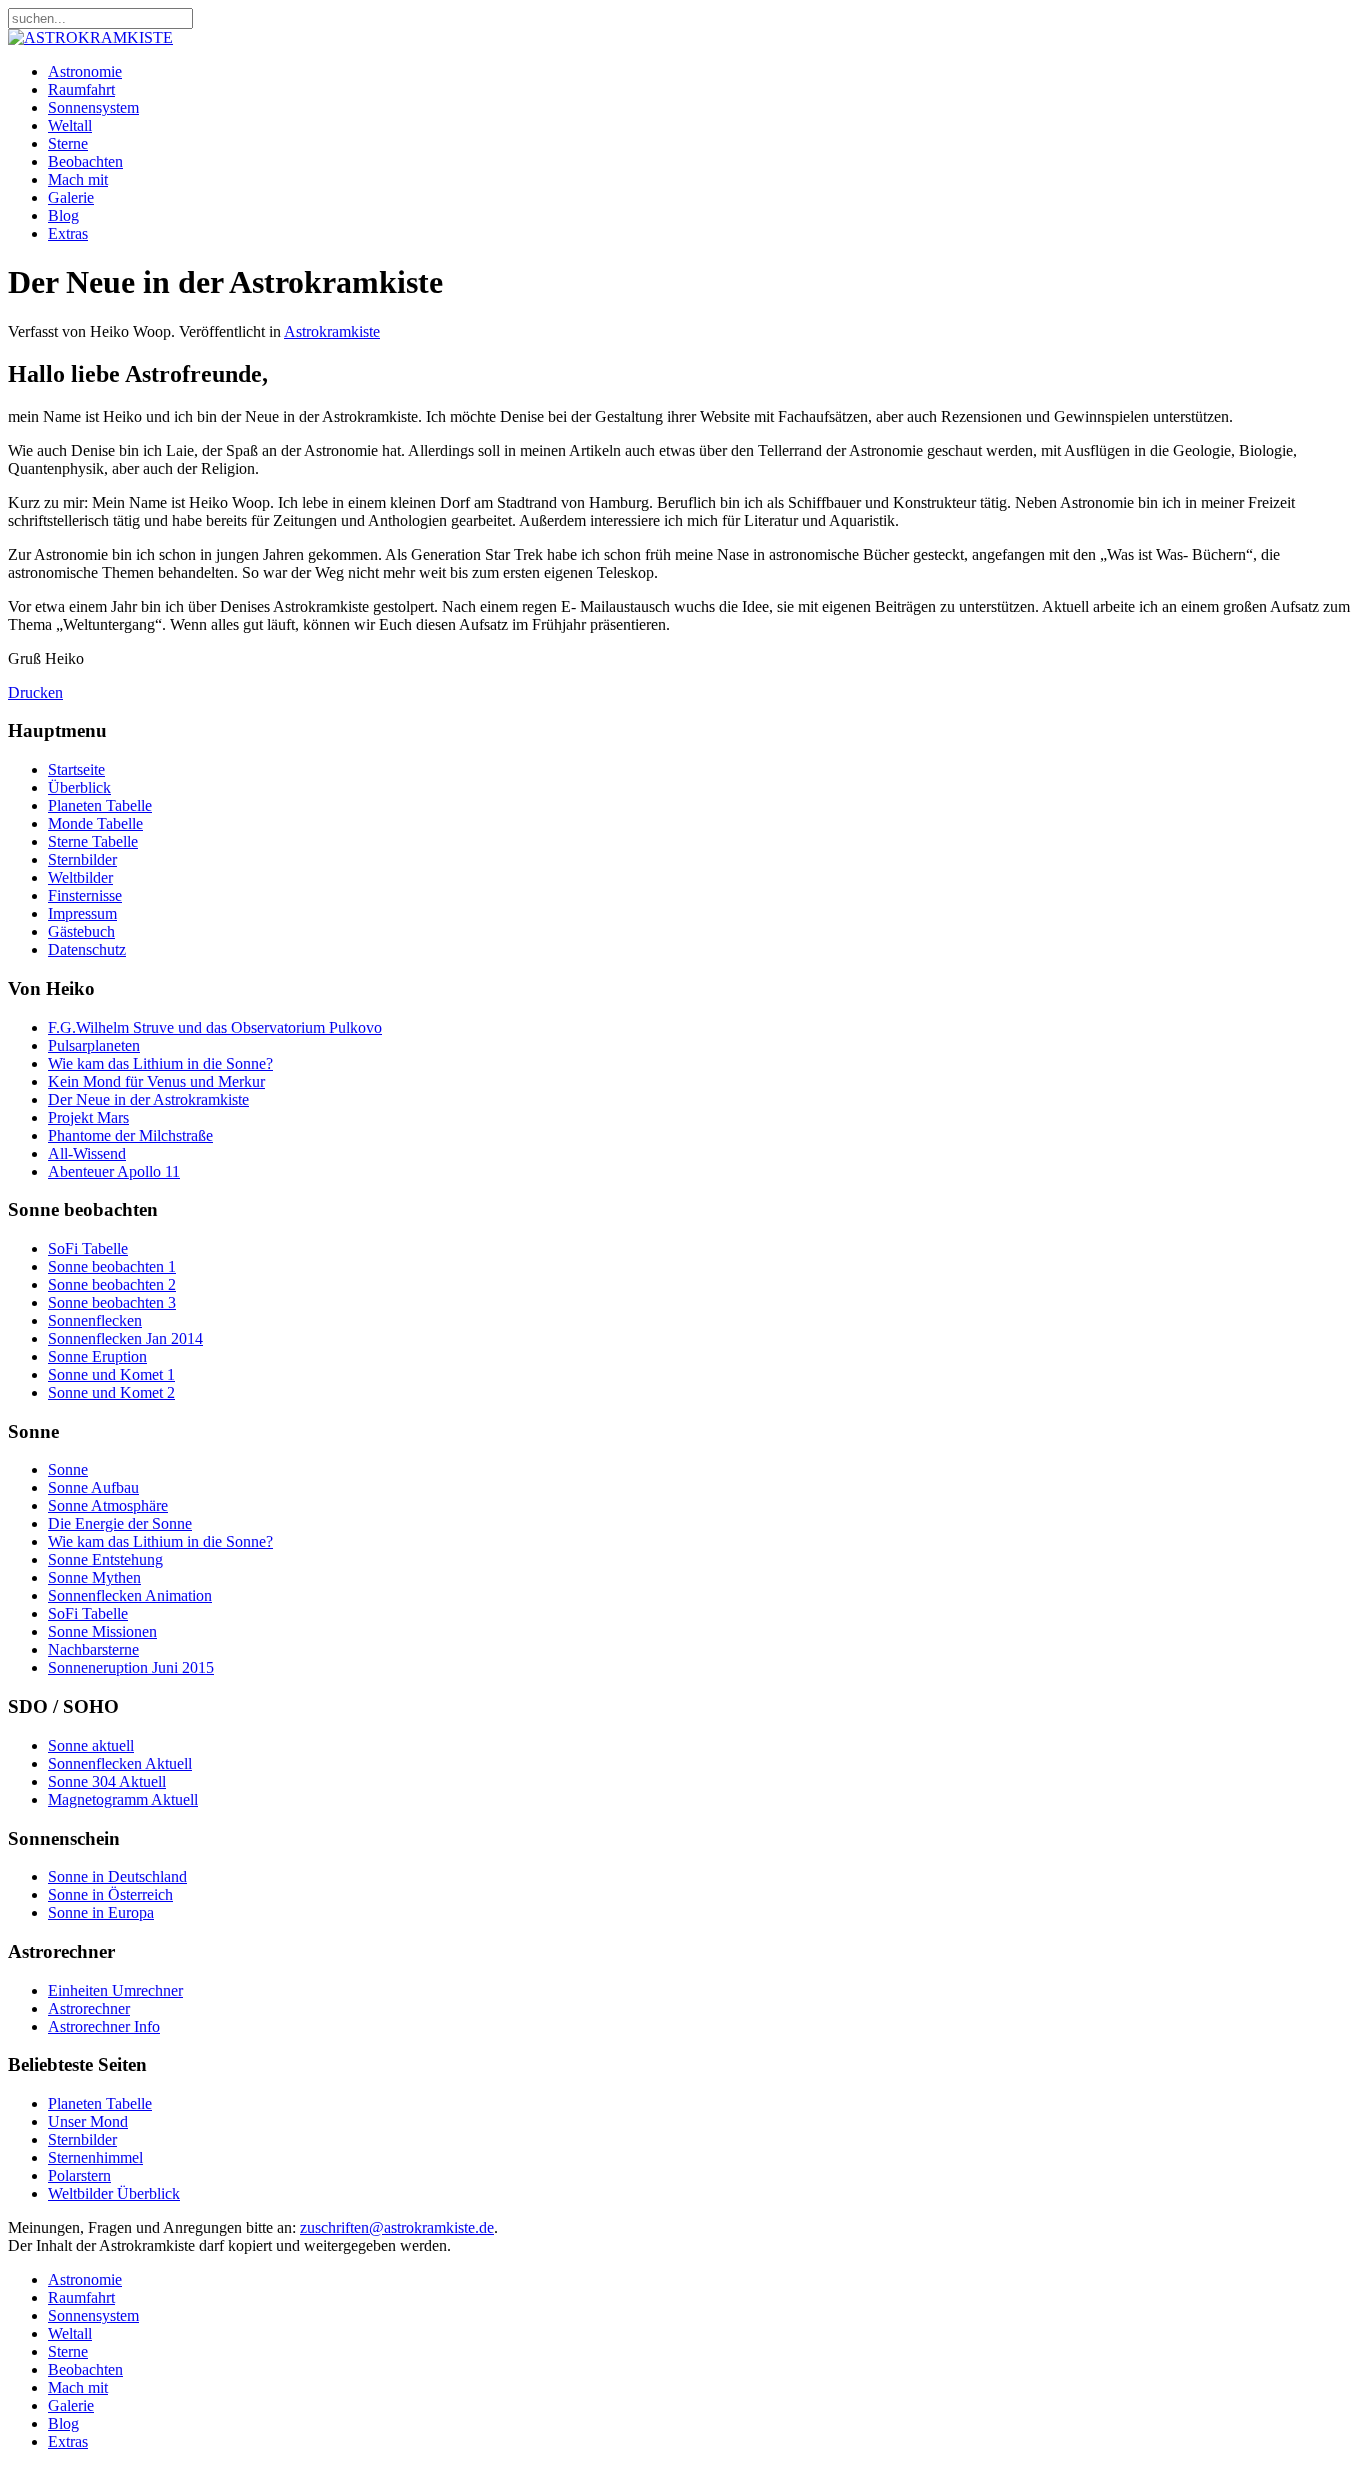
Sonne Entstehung (105, 1559)
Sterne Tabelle (93, 841)
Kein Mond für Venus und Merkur (156, 1081)
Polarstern (79, 2175)
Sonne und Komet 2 (111, 1392)
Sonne (68, 1469)
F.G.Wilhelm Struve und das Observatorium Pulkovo (215, 1027)
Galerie (71, 197)
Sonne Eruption (97, 1356)
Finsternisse (85, 895)
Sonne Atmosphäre (108, 1505)
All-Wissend (87, 1153)
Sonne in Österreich (110, 1894)
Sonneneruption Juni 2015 (131, 1667)
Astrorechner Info (104, 2026)
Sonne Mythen (94, 1577)
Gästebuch (81, 931)
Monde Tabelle (95, 823)
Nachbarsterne (93, 1649)
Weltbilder (80, 877)
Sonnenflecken (95, 1320)
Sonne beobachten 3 (112, 1302)
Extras (68, 233)
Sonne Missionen (102, 1631)
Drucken (35, 692)
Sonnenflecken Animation (130, 1595)
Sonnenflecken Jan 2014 (125, 1338)
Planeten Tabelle (100, 805)
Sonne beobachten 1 (112, 1266)
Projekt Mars (88, 1117)
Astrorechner (89, 2008)
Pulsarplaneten (94, 1045)
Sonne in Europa (101, 1912)
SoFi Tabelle (88, 1248)
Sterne (68, 143)
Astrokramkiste (332, 331)
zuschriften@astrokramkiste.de (397, 2227)
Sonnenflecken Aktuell (120, 1763)
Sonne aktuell (91, 1745)
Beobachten (85, 161)
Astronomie (85, 71)
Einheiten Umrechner (115, 1990)
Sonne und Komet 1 (111, 1374)
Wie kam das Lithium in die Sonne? (160, 1063)
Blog (63, 215)
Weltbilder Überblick (114, 2193)
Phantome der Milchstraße (130, 1135)
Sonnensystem (93, 107)
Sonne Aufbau (93, 1487)
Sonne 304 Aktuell (107, 1781)
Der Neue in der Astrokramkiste (148, 1099)
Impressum (82, 913)
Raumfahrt (81, 89)
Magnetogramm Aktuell (123, 1799)
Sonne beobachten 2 (112, 1284)
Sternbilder (82, 859)
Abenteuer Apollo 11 (114, 1171)
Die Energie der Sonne (120, 1523)
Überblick (79, 787)
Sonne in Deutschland (117, 1876)
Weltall (70, 125)
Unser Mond (88, 2121)
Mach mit (78, 179)
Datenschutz (87, 949)
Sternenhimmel (95, 2157)
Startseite (76, 769)
